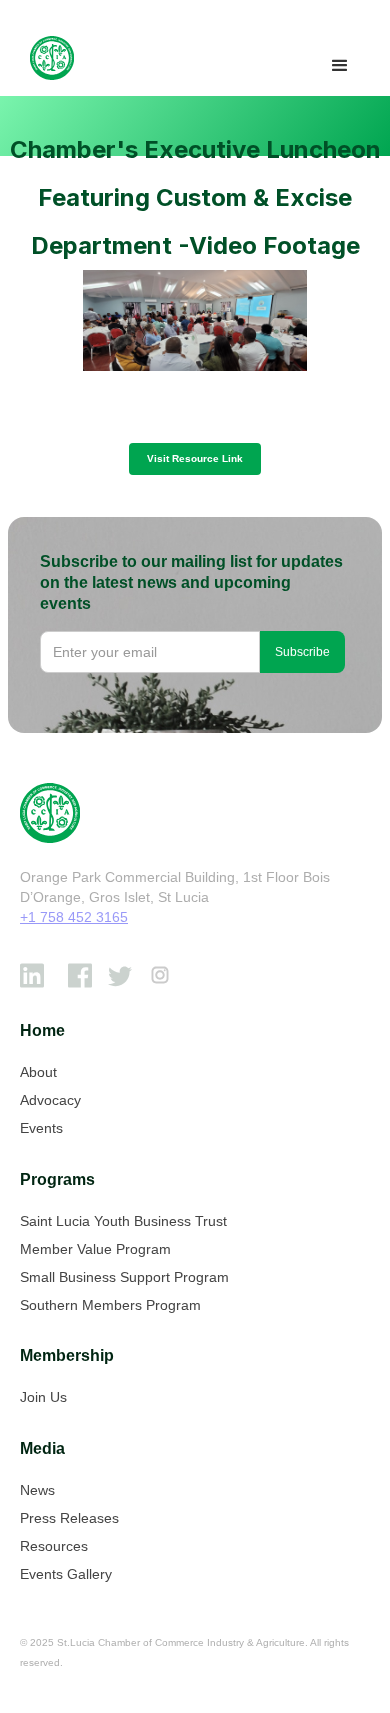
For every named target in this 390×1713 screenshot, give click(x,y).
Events (41, 1128)
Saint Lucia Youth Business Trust (123, 1221)
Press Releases (69, 1518)
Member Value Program (95, 1249)
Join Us (43, 1397)
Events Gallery (66, 1574)
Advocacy (50, 1100)
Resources (54, 1546)
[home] (47, 58)
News (37, 1490)
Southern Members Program (110, 1305)
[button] (340, 66)
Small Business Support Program (124, 1277)
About (38, 1072)
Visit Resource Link (195, 458)
